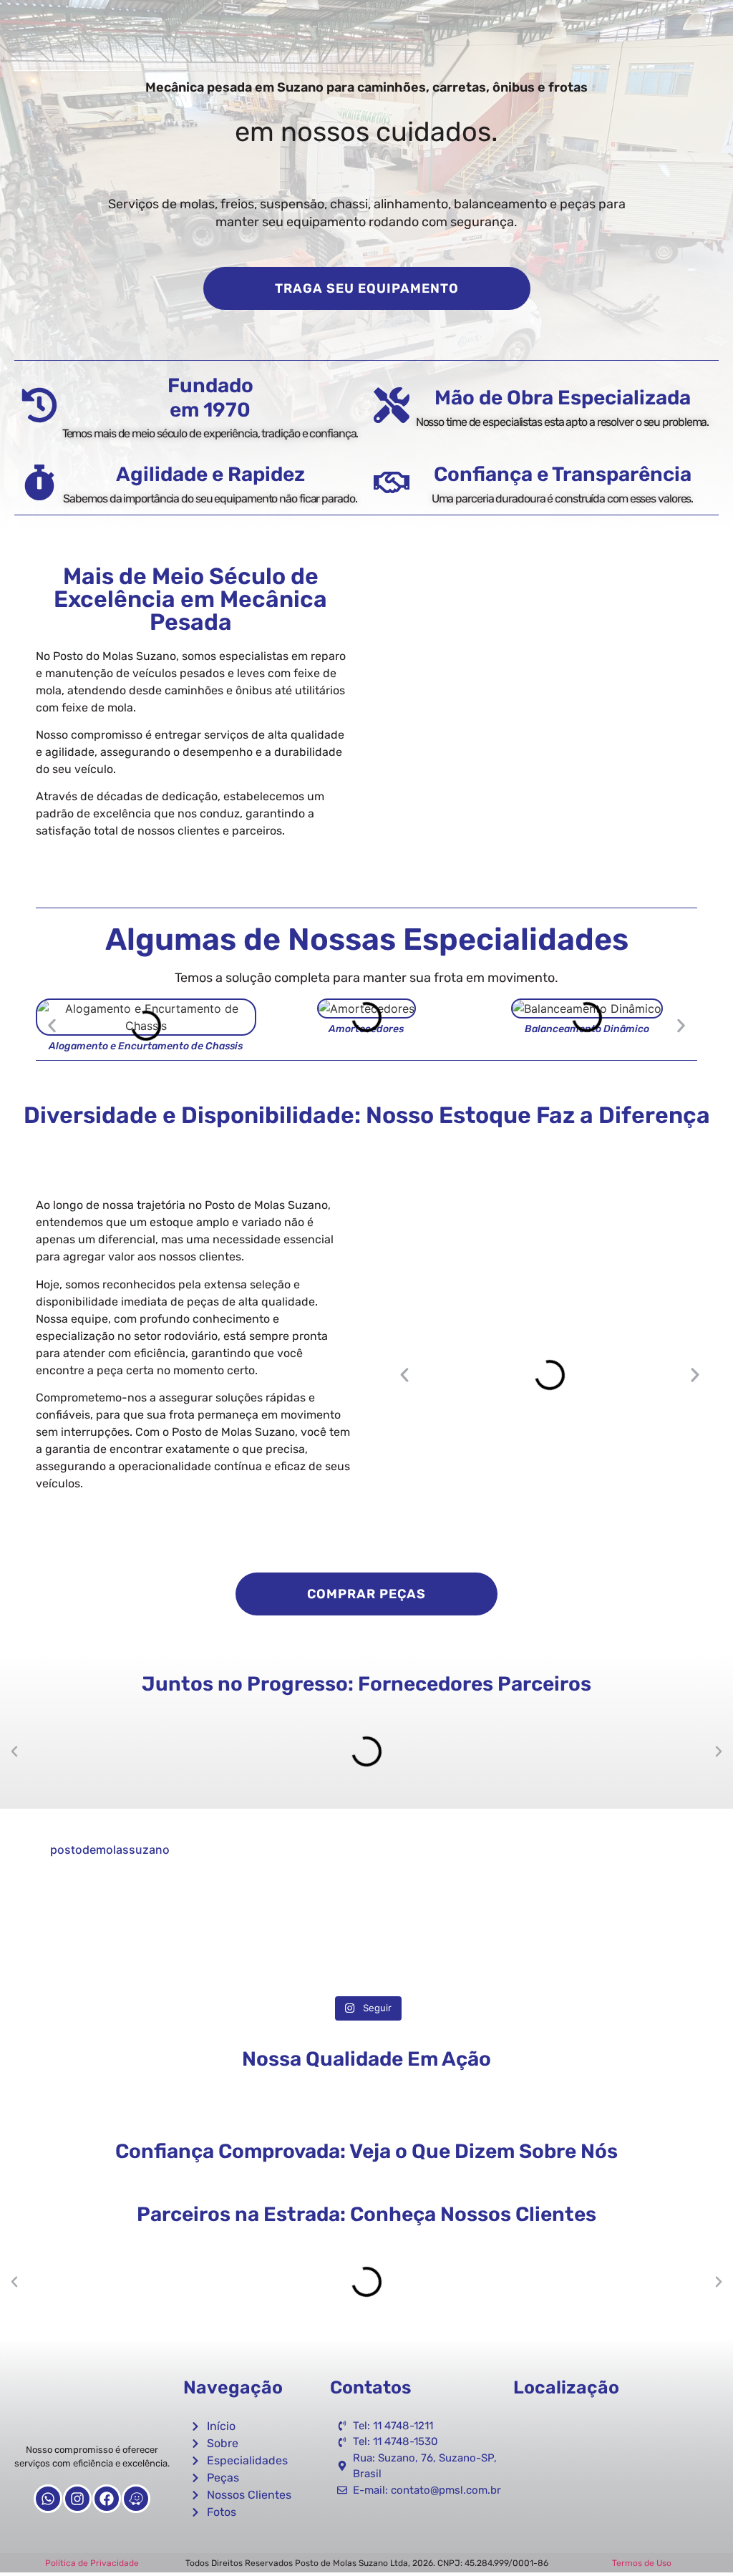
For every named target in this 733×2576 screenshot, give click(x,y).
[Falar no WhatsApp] (697, 2540)
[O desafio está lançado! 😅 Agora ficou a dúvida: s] (459, 1934)
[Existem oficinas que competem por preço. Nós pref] (89, 1934)
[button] (52, 1025)
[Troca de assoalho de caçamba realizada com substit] (275, 1934)
